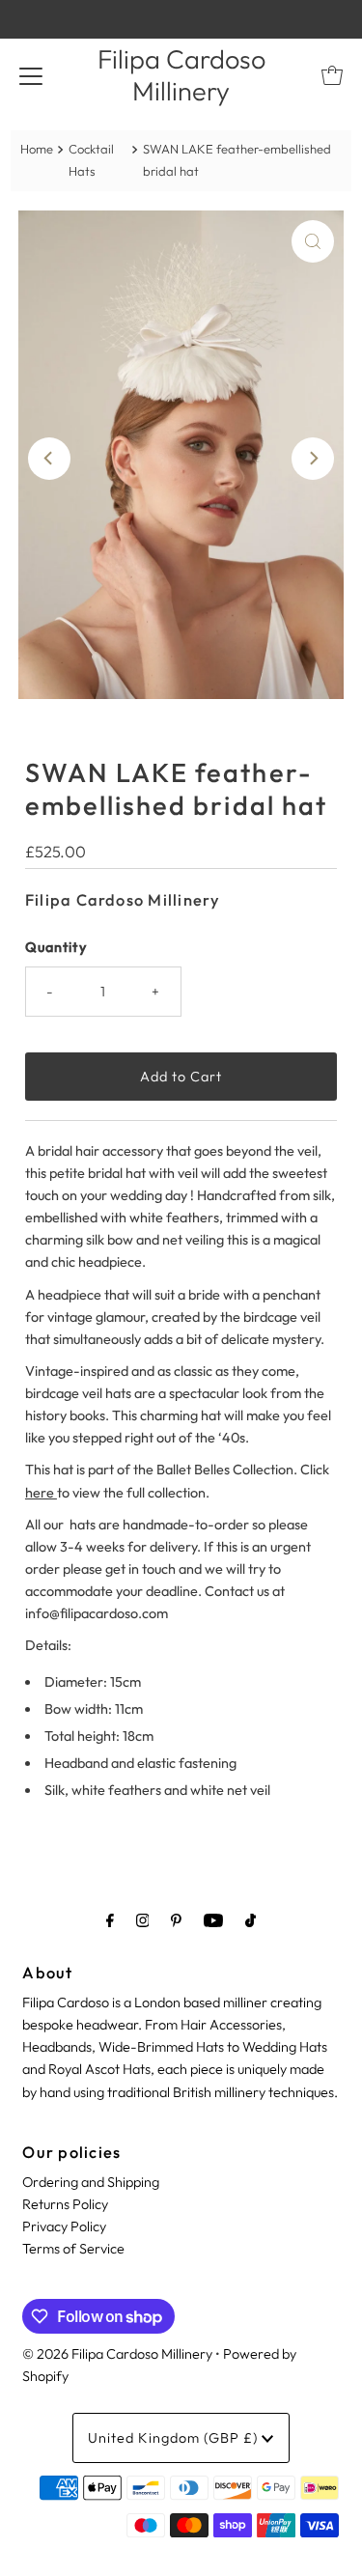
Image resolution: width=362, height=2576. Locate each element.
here (41, 1493)
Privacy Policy (64, 2226)
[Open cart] (332, 75)
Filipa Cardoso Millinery (181, 75)
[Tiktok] (251, 1920)
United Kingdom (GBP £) (175, 2438)
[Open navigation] (31, 75)
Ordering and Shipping (91, 2182)
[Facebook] (110, 1920)
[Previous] (49, 459)
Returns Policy (65, 2204)
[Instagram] (143, 1920)
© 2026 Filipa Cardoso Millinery (117, 2354)
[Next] (313, 459)
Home (37, 149)
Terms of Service (73, 2249)
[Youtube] (213, 1920)
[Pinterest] (176, 1920)
